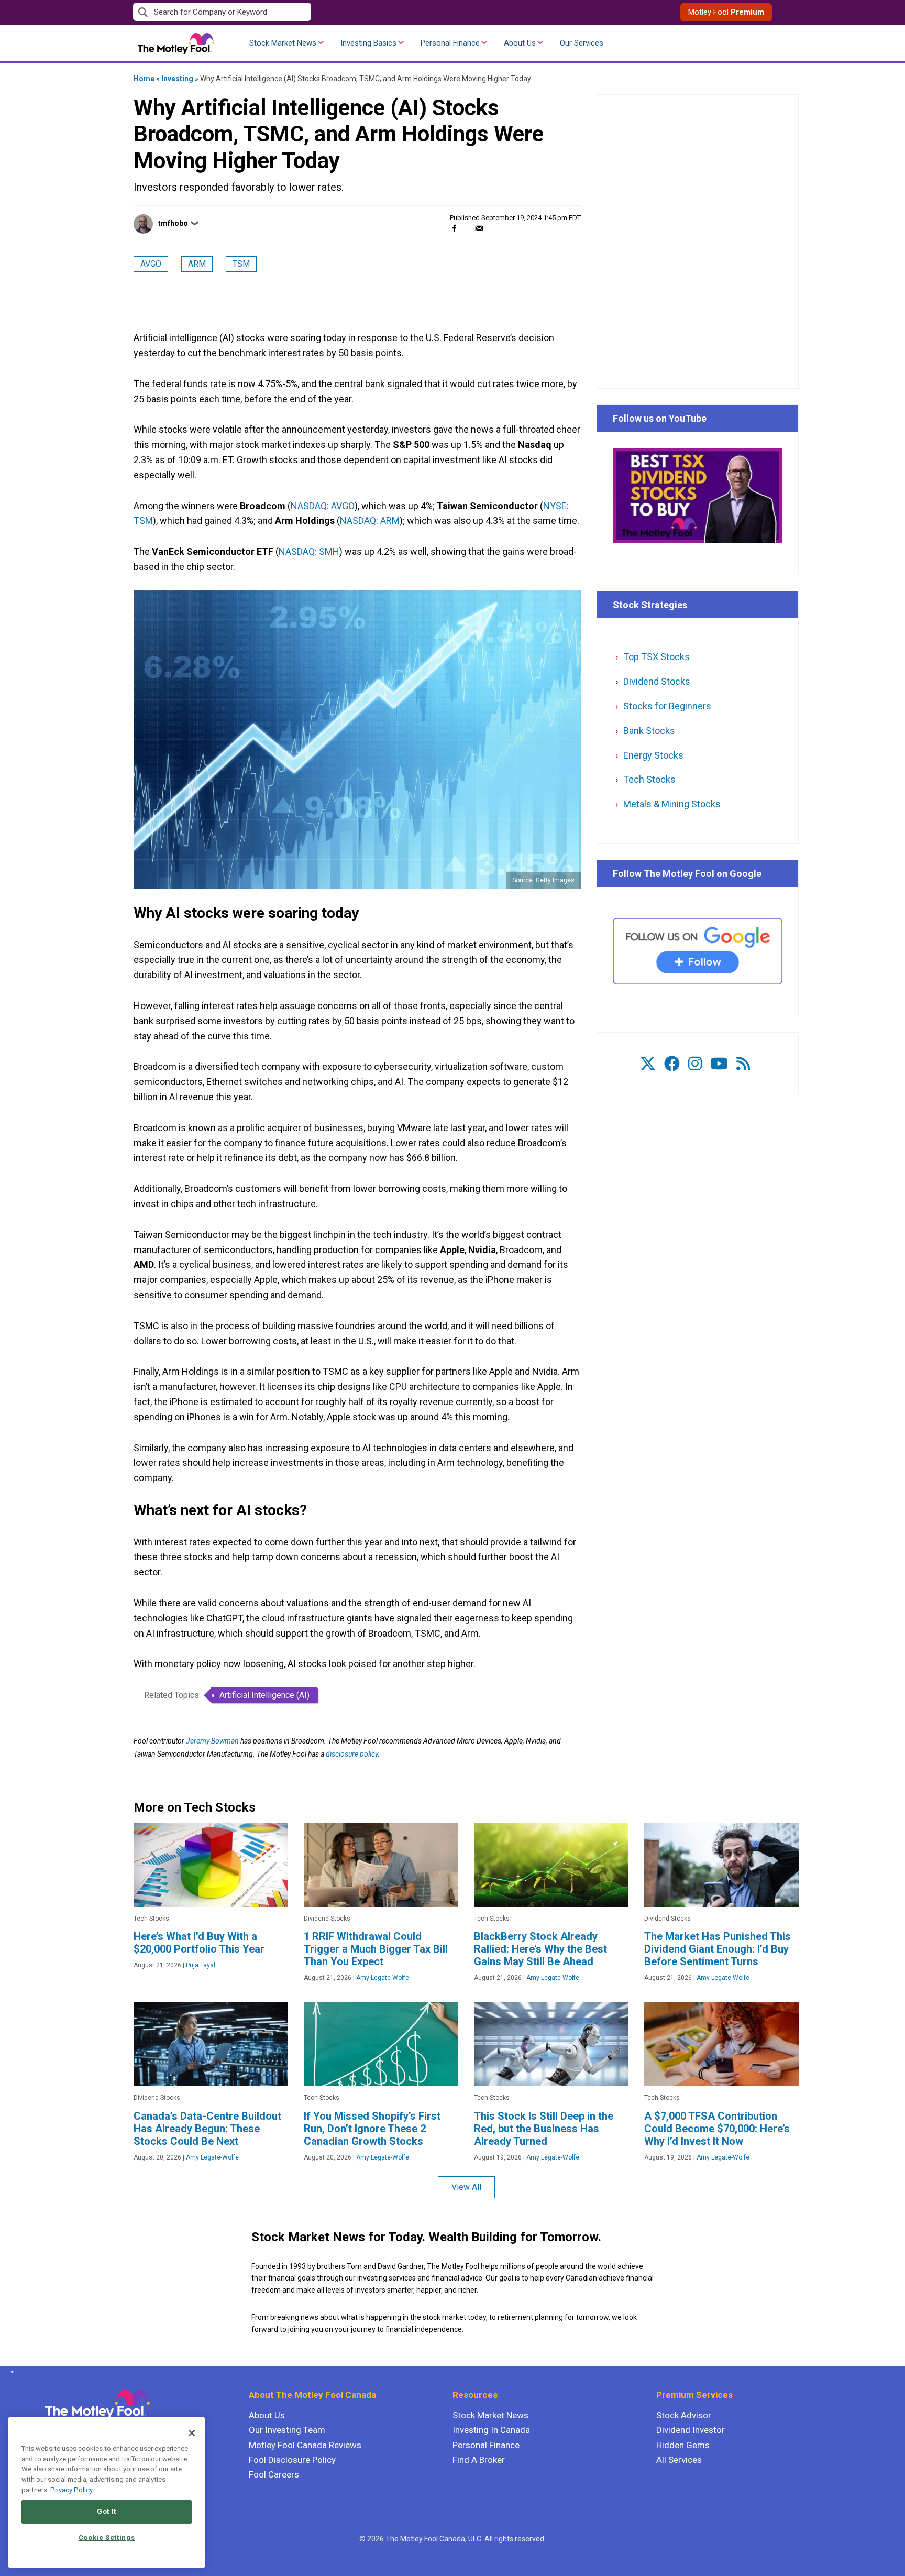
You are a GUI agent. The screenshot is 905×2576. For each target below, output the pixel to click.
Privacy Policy (71, 2490)
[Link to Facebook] (672, 1064)
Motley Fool (726, 12)
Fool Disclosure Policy (292, 2460)
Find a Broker (479, 2460)
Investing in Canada (491, 2430)
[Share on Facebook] (454, 228)
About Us (520, 43)
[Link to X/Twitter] (648, 1064)
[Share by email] (479, 228)
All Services (679, 2460)
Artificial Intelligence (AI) (264, 1695)
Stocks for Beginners (667, 706)
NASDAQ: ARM (370, 520)
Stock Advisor (684, 2415)
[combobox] (293, 12)
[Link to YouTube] (719, 1064)
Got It (107, 2511)
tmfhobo (173, 223)
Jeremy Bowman (212, 1741)
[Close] (192, 2433)
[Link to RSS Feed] (743, 1064)
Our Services (582, 43)
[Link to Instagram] (695, 1064)
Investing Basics (368, 43)
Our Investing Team (287, 2430)
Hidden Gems (683, 2445)
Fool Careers (274, 2474)
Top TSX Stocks (656, 657)
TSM (241, 264)
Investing (177, 79)
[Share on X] (467, 228)
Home (144, 79)
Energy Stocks (653, 755)
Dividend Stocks (657, 681)
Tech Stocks (649, 779)
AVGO (151, 264)
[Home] (10, 2372)
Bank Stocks (649, 731)
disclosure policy (352, 1754)
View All (466, 2187)
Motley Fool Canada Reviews (305, 2445)
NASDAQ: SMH (309, 551)
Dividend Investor (691, 2430)
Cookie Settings (107, 2537)
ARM (197, 264)
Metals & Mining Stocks (672, 804)
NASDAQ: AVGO (323, 506)
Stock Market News (283, 43)
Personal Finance (450, 43)
